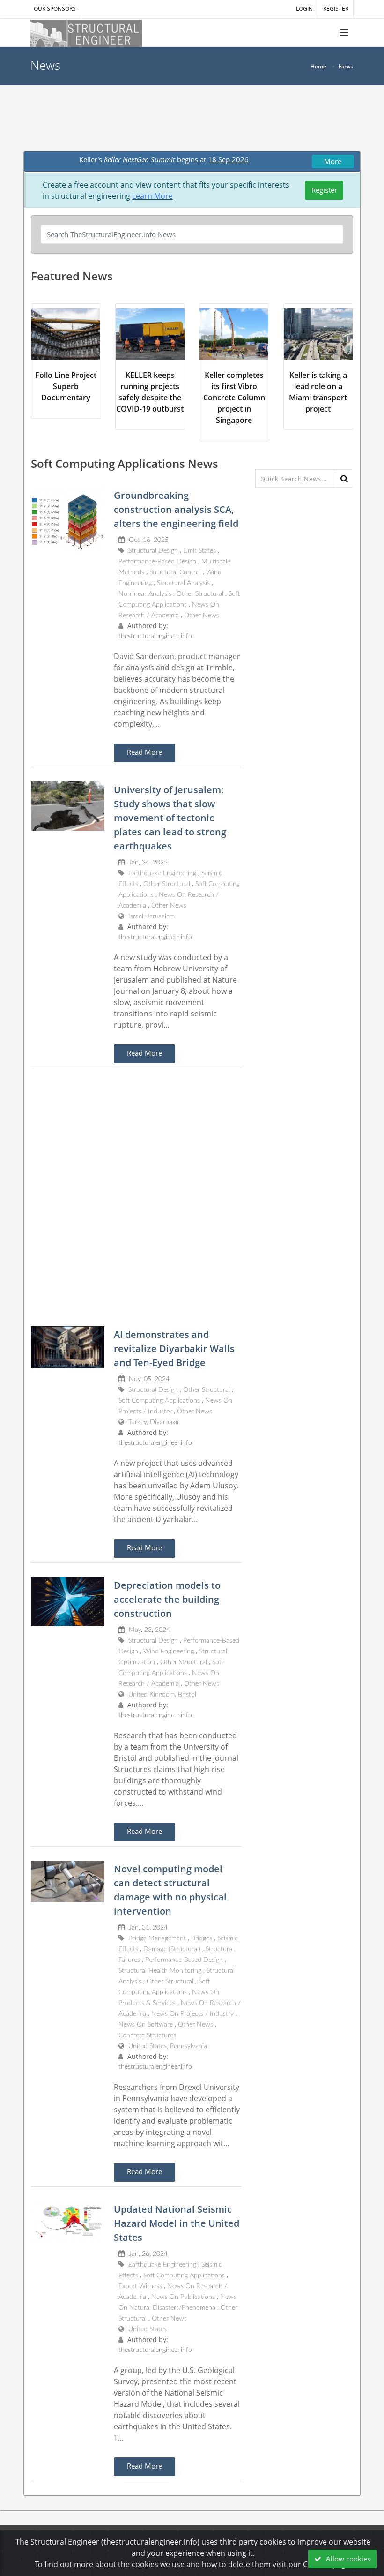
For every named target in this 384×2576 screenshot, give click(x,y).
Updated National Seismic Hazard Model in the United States (177, 2223)
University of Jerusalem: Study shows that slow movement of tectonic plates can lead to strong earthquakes (170, 818)
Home (318, 66)
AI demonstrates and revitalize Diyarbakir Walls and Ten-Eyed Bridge (174, 1348)
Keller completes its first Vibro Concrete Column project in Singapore (234, 398)
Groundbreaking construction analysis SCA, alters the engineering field (176, 509)
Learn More (152, 196)
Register (324, 190)
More (333, 161)
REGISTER (336, 9)
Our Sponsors (55, 9)
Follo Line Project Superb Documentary (66, 386)
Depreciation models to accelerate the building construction (167, 1599)
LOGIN (304, 9)
